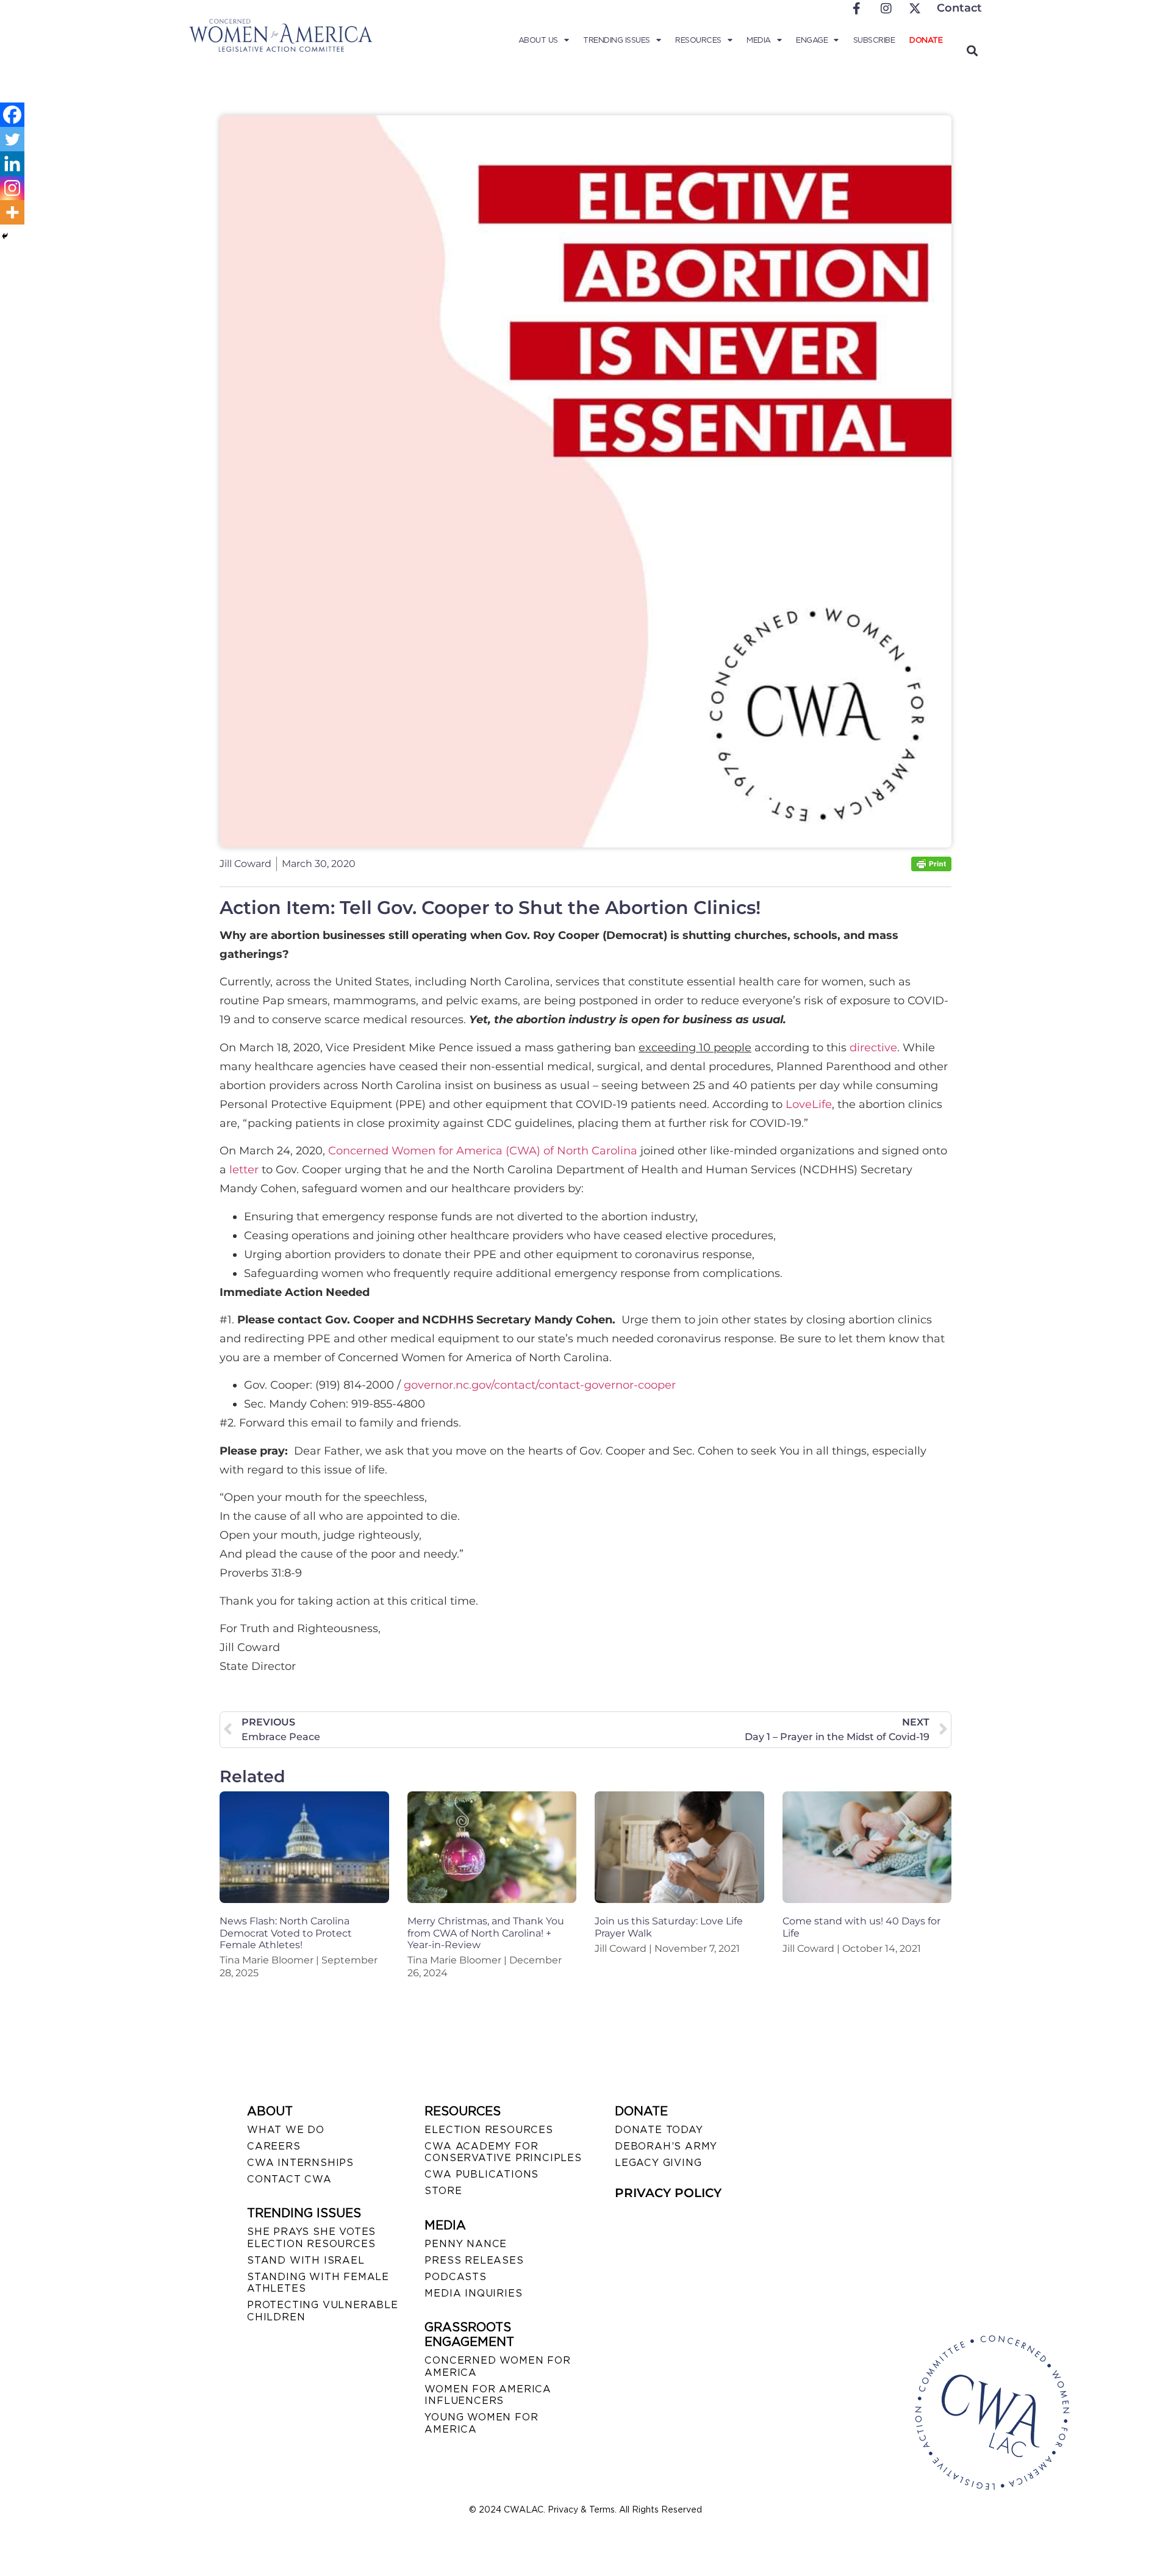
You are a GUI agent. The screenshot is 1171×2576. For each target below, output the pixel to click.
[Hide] (5, 236)
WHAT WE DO (286, 2130)
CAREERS (274, 2146)
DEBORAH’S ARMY (666, 2146)
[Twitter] (12, 139)
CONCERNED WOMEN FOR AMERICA (497, 2366)
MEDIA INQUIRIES (473, 2293)
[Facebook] (12, 115)
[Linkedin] (12, 164)
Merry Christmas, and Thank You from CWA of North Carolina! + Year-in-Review (486, 1933)
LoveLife (809, 1104)
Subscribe (874, 40)
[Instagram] (12, 188)
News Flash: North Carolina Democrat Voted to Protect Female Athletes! (286, 1933)
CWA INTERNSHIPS (300, 2163)
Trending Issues (617, 40)
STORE (443, 2191)
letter (244, 1170)
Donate (926, 40)
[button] (972, 50)
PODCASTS (455, 2277)
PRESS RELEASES (474, 2260)
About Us (538, 40)
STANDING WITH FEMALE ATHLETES (318, 2283)
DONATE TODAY (659, 2130)
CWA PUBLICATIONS (482, 2174)
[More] (12, 212)
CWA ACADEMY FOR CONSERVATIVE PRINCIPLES (503, 2152)
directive (873, 1048)
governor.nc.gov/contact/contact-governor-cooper (540, 1385)
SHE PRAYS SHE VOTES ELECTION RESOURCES (311, 2237)
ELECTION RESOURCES (489, 2130)
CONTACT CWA (289, 2179)
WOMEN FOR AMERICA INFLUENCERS (488, 2395)
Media (759, 40)
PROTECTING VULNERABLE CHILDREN (323, 2311)
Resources (698, 40)
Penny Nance (466, 2244)
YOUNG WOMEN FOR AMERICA (481, 2423)
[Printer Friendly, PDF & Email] (931, 868)
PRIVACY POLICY (668, 2193)
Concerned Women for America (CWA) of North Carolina (483, 1151)
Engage (812, 40)
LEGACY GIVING (658, 2163)
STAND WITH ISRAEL (306, 2260)
